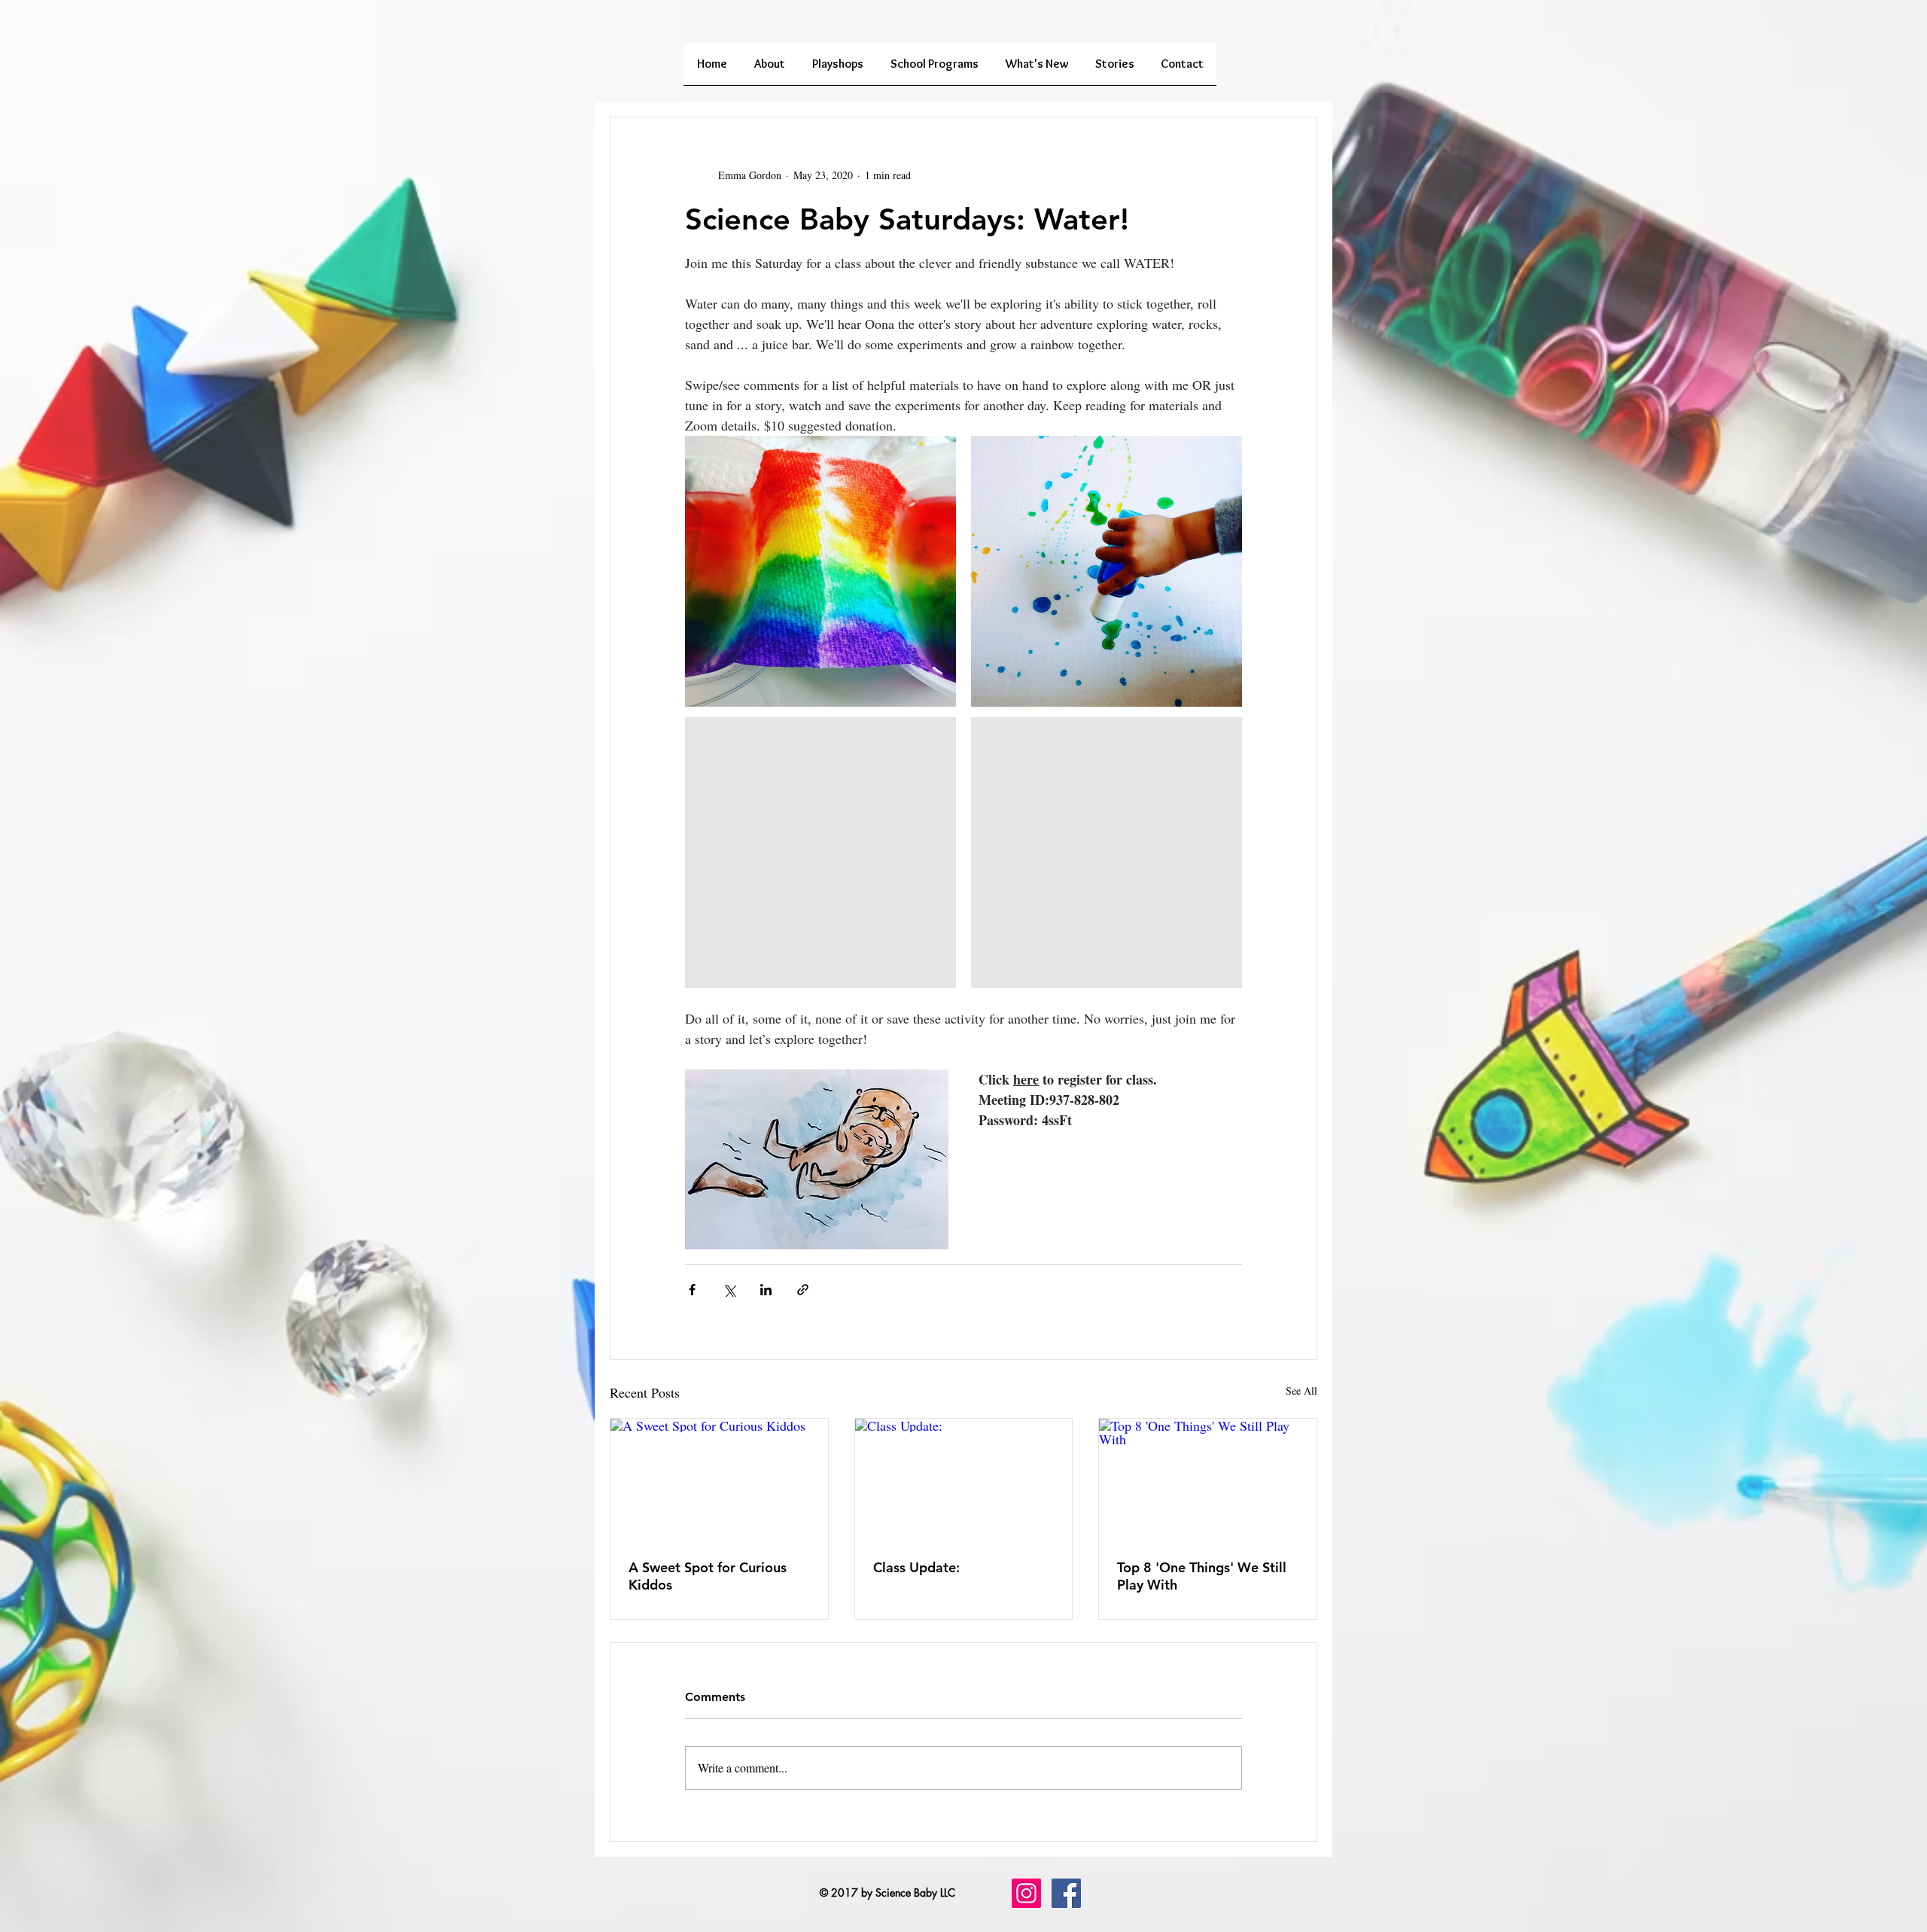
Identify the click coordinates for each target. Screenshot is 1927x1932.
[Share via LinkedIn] (766, 1290)
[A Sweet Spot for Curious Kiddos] (719, 1480)
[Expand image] (820, 571)
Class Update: (916, 1567)
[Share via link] (803, 1290)
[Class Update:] (964, 1480)
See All (1301, 1390)
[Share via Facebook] (692, 1290)
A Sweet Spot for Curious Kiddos (708, 1576)
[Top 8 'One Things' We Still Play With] (1208, 1480)
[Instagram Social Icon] (1026, 1893)
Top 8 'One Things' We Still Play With (1202, 1576)
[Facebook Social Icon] (1066, 1893)
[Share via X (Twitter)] (729, 1290)
